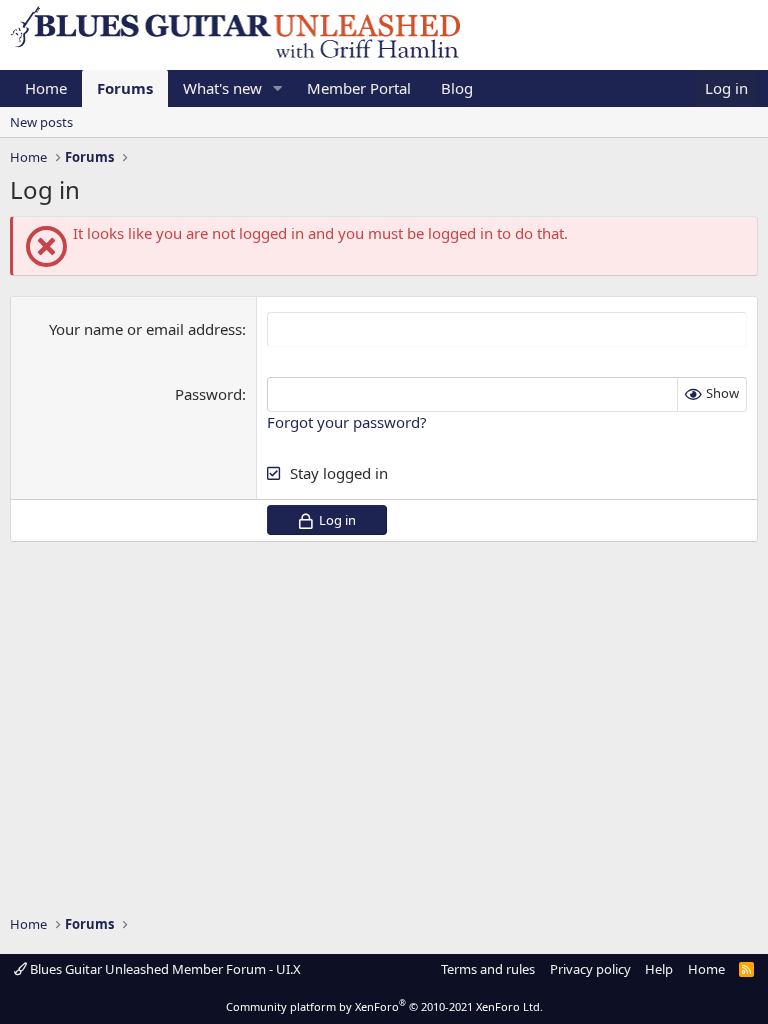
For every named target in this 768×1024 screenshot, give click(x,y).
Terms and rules (488, 969)
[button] (278, 88)
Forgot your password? (347, 422)
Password (208, 394)
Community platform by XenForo (384, 1006)
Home (46, 88)
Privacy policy (590, 969)
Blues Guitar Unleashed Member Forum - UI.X (164, 969)
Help (659, 969)
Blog (457, 88)
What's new (222, 88)
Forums (125, 88)
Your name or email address (145, 329)
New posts (41, 122)
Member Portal (359, 88)
